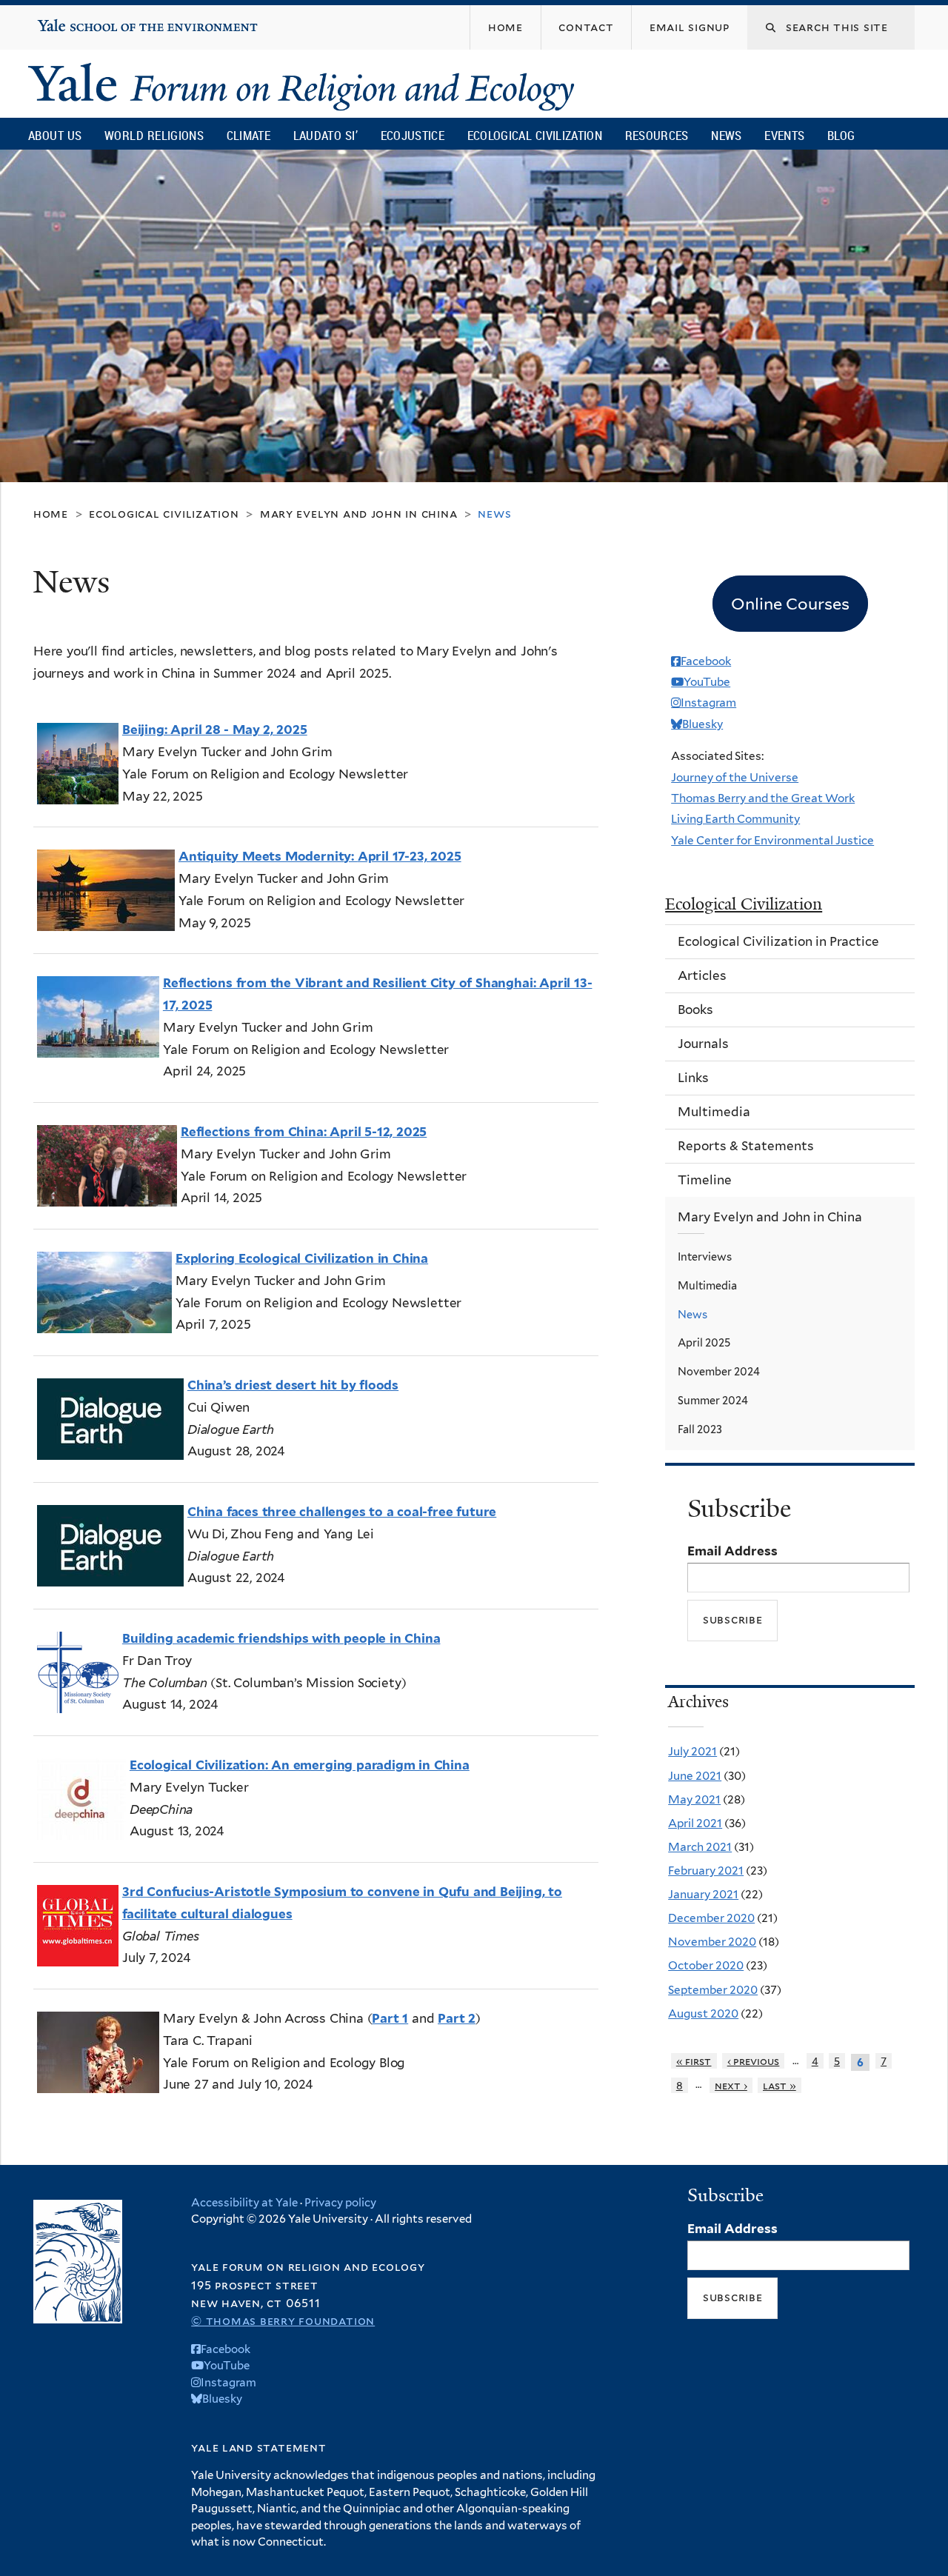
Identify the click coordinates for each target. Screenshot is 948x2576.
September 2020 (713, 1990)
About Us (55, 135)
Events (784, 135)
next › (731, 2085)
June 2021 (695, 1776)
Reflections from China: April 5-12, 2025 (304, 1132)
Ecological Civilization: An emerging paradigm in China (300, 1765)
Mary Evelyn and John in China (359, 514)
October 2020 (706, 1965)
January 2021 (703, 1894)
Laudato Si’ (326, 135)
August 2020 (703, 2013)
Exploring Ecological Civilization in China (302, 1258)
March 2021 (700, 1847)
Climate (248, 135)
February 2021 (706, 1871)
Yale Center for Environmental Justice (772, 840)
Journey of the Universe (735, 777)
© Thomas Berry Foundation (283, 2321)
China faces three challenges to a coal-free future (342, 1512)
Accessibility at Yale (244, 2203)
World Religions (154, 135)
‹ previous (754, 2061)
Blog (841, 135)
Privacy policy (340, 2203)
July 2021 (692, 1751)
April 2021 (695, 1823)
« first (694, 2061)
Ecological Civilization (535, 135)
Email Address (732, 1551)
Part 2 (457, 2018)
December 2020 (711, 1918)
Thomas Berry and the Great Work (763, 798)
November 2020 (712, 1942)
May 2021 (694, 1799)
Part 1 (390, 2018)
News (726, 135)
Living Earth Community (735, 819)
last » (780, 2085)
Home (51, 514)
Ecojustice (413, 135)
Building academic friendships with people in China (281, 1638)
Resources (657, 135)
